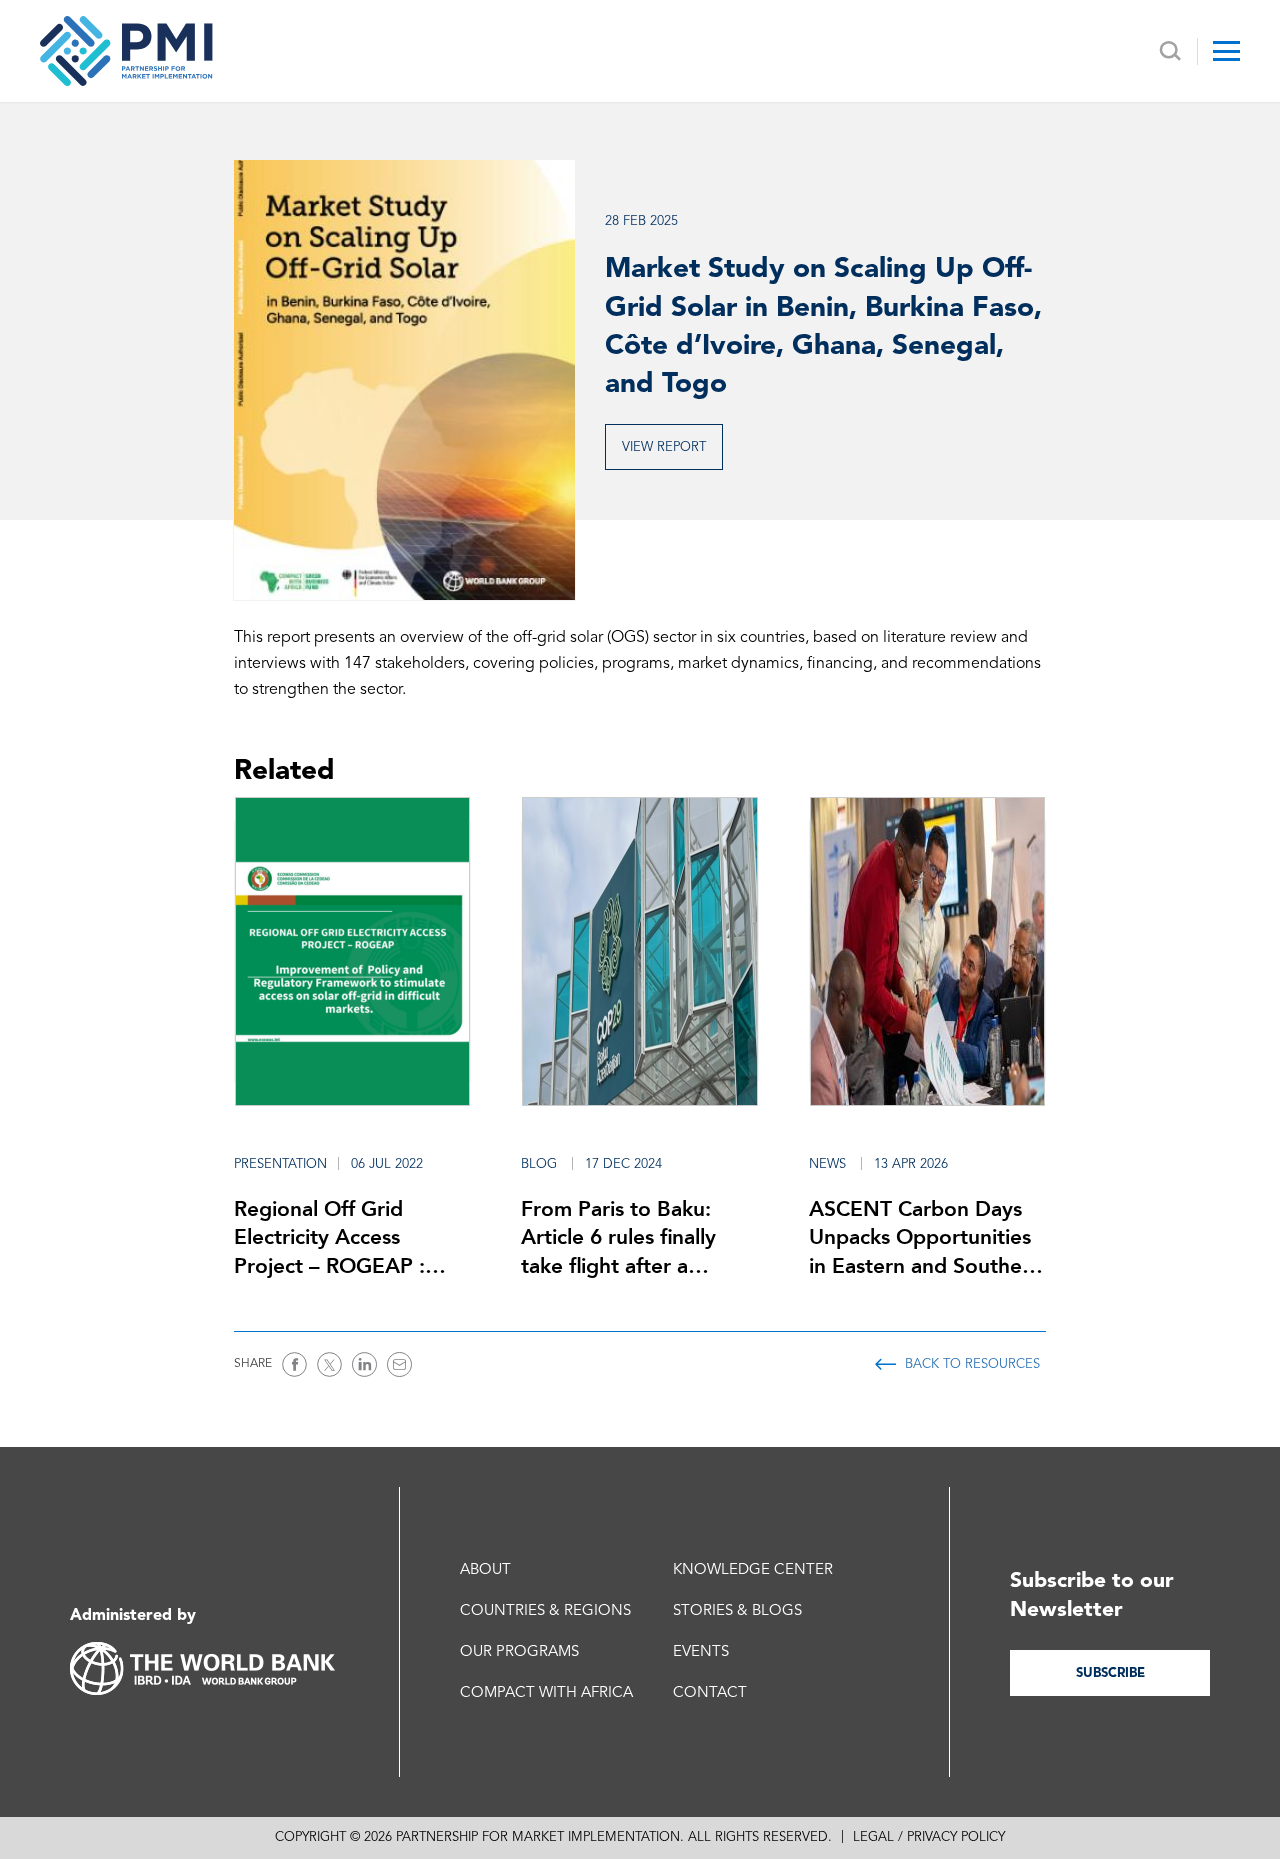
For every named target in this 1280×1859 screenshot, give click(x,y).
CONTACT (710, 1693)
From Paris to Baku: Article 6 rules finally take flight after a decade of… (618, 1238)
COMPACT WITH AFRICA (546, 1693)
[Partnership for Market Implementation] (126, 51)
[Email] (399, 1364)
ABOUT (485, 1570)
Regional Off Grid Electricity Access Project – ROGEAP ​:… (340, 1237)
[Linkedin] (364, 1364)
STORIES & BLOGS (737, 1611)
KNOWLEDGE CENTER (753, 1570)
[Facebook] (294, 1364)
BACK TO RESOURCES (972, 1364)
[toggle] (1226, 51)
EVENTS (701, 1652)
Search (1170, 51)
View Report (664, 447)
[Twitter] (329, 1364)
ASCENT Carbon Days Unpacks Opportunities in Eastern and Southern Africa (925, 1238)
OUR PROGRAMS (519, 1652)
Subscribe (1110, 1673)
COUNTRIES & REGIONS (545, 1611)
